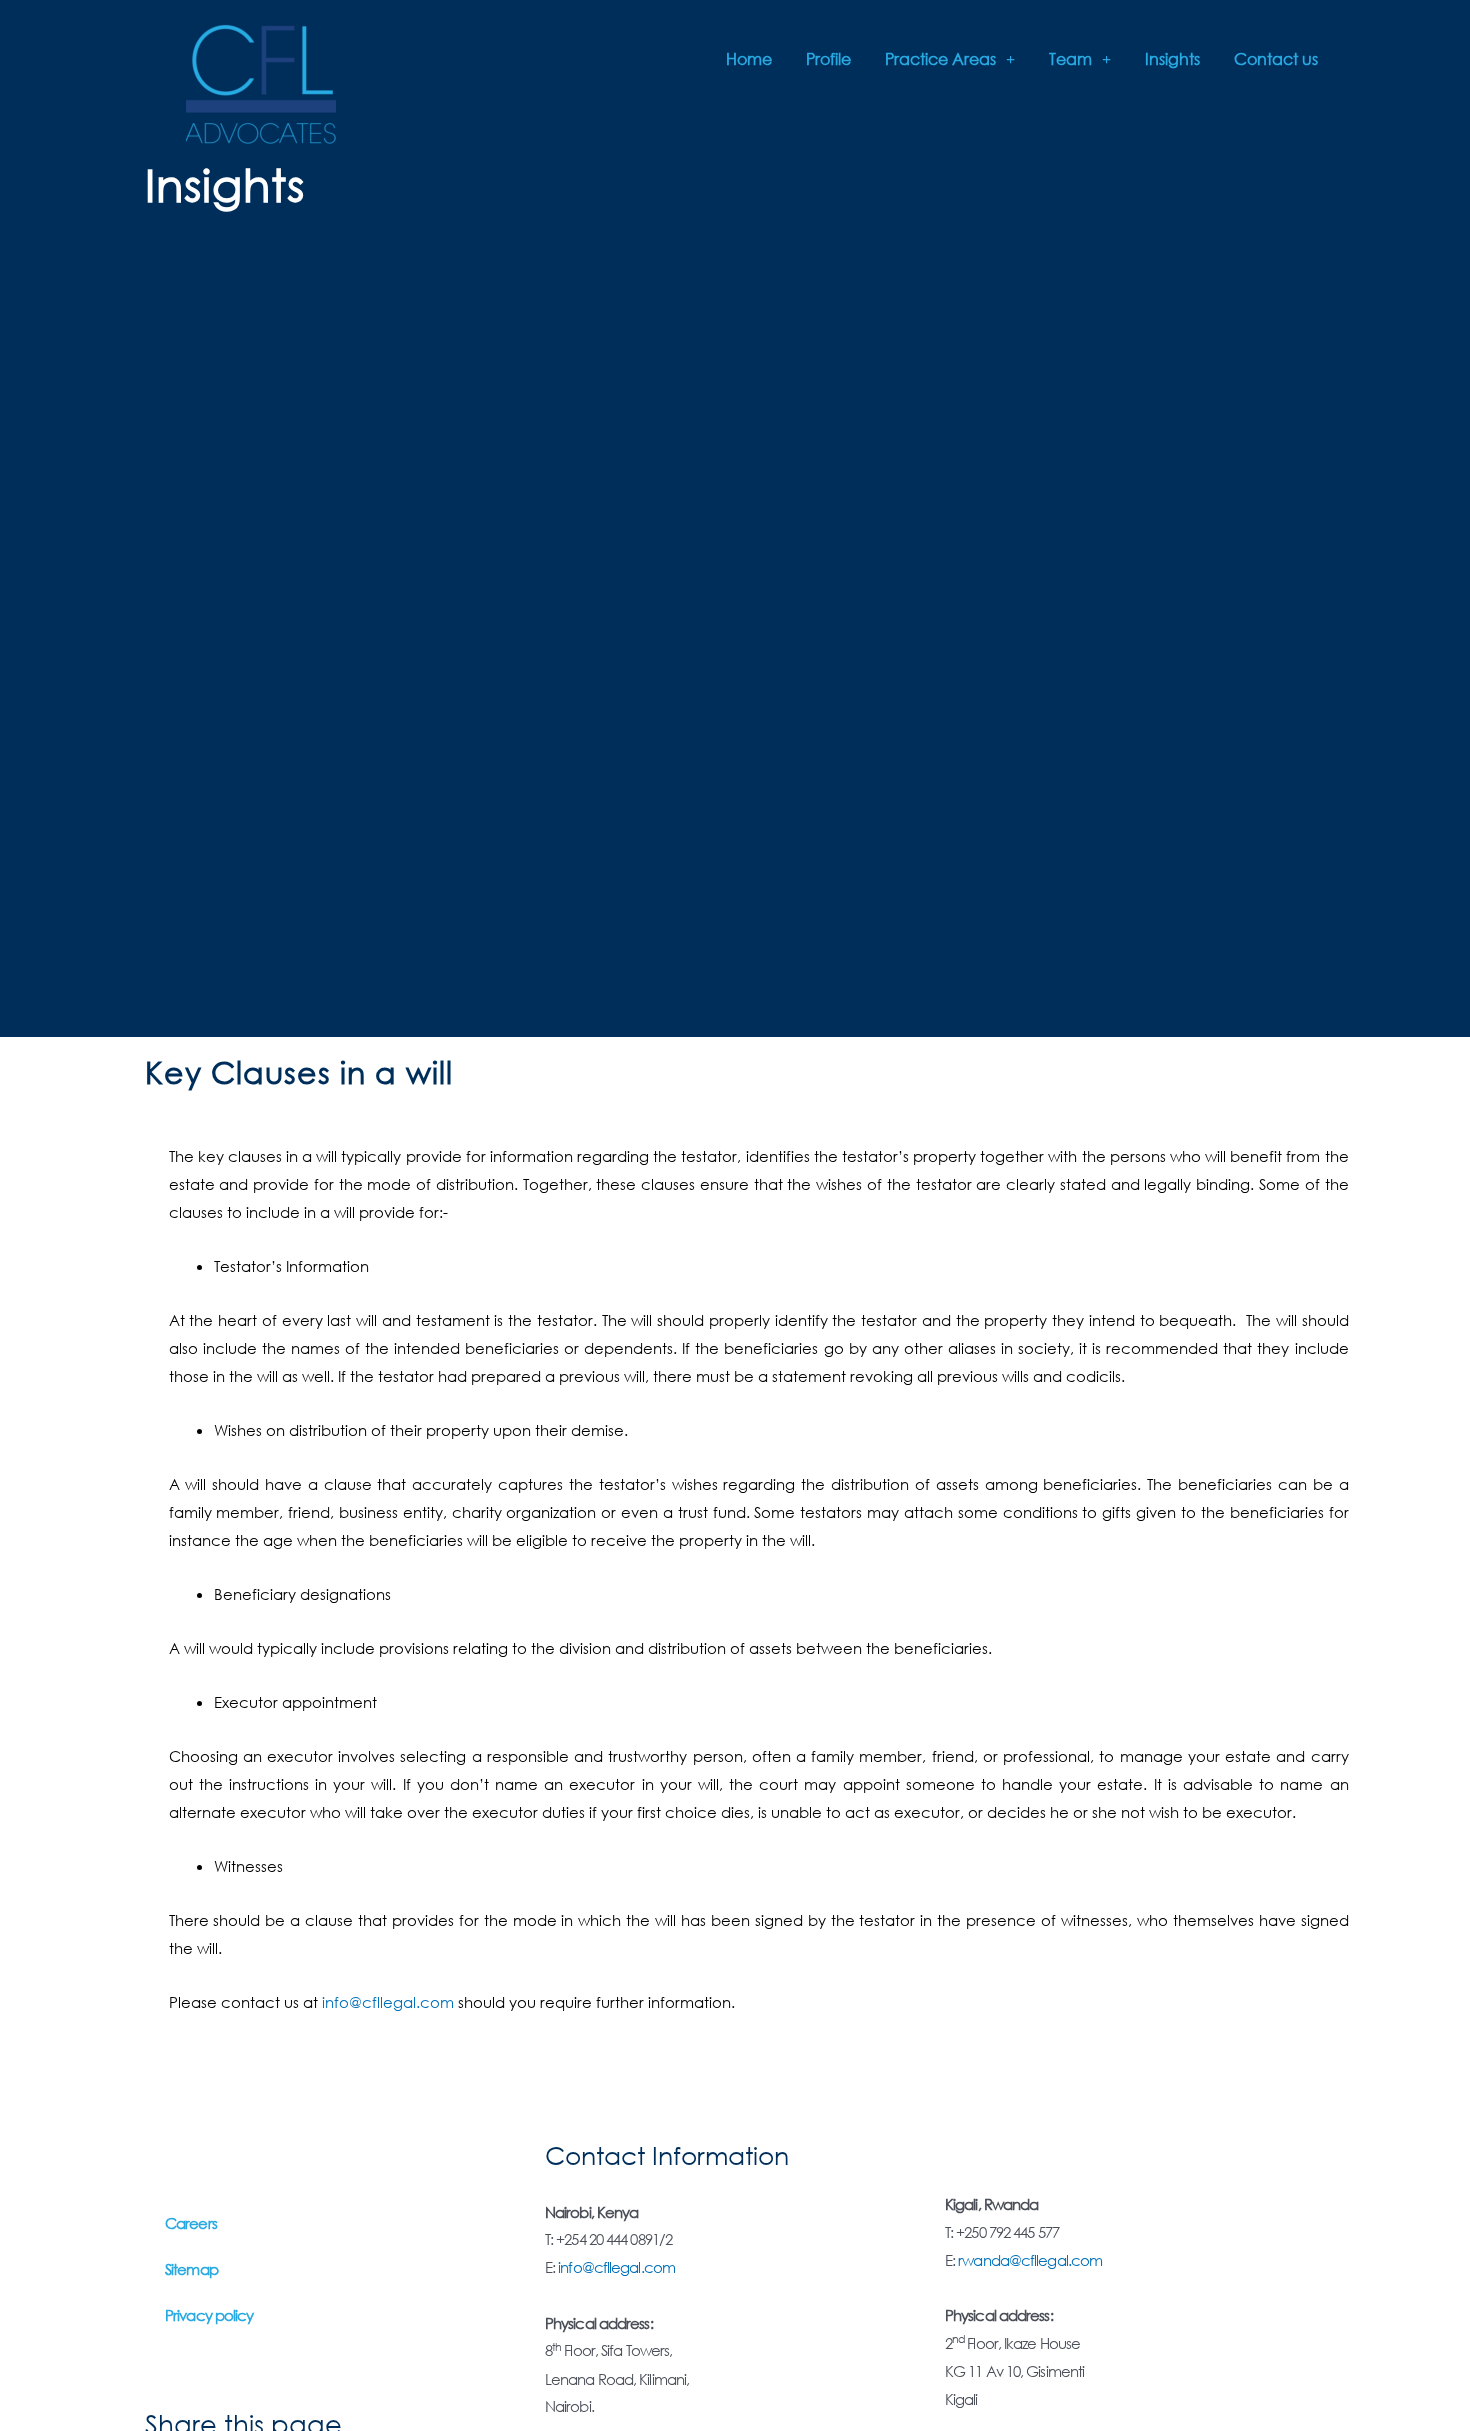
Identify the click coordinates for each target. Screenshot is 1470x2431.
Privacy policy (209, 2315)
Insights (1172, 58)
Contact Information (667, 2154)
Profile (828, 58)
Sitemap (191, 2269)
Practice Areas (940, 58)
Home (749, 58)
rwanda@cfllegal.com (1030, 2260)
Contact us (1276, 58)
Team (1070, 58)
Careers (191, 2223)
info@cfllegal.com (388, 2002)
